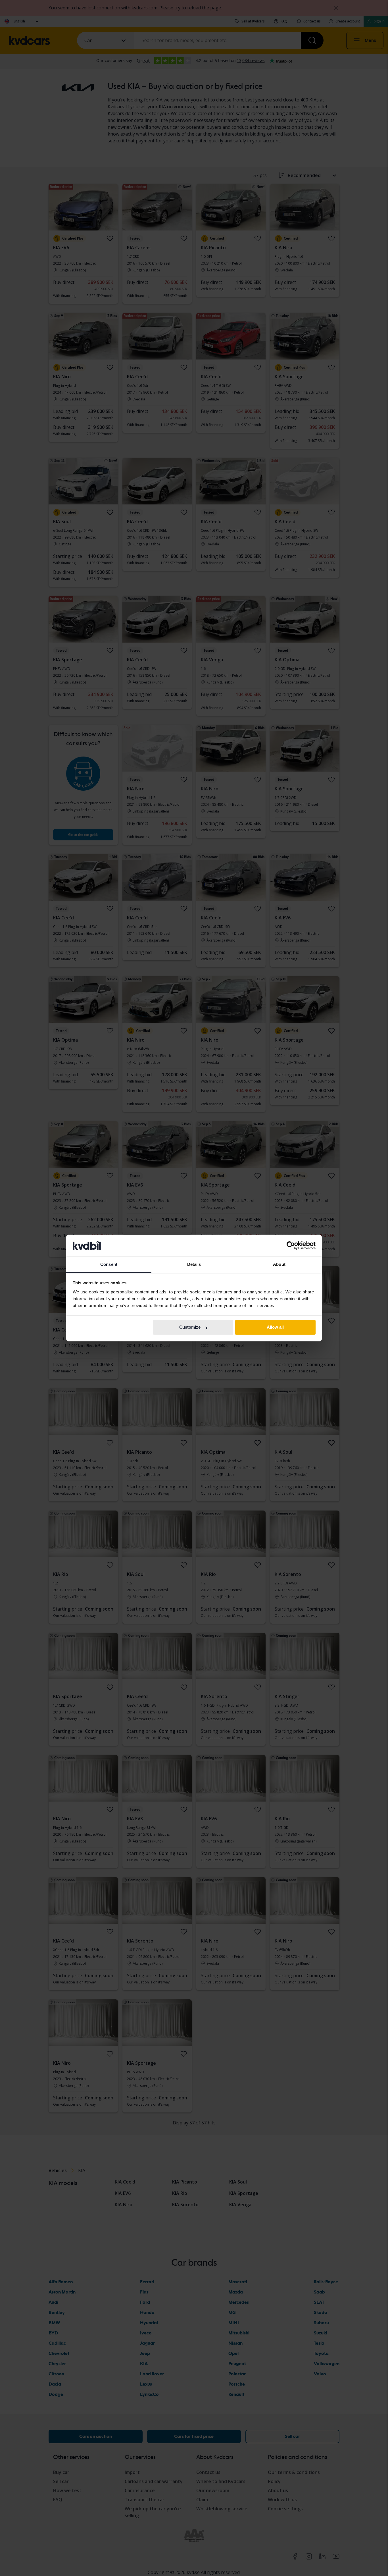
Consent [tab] (109, 1264)
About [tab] (279, 1264)
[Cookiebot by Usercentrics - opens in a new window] (291, 1246)
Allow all (275, 1327)
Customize (190, 1327)
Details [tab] (194, 1264)
